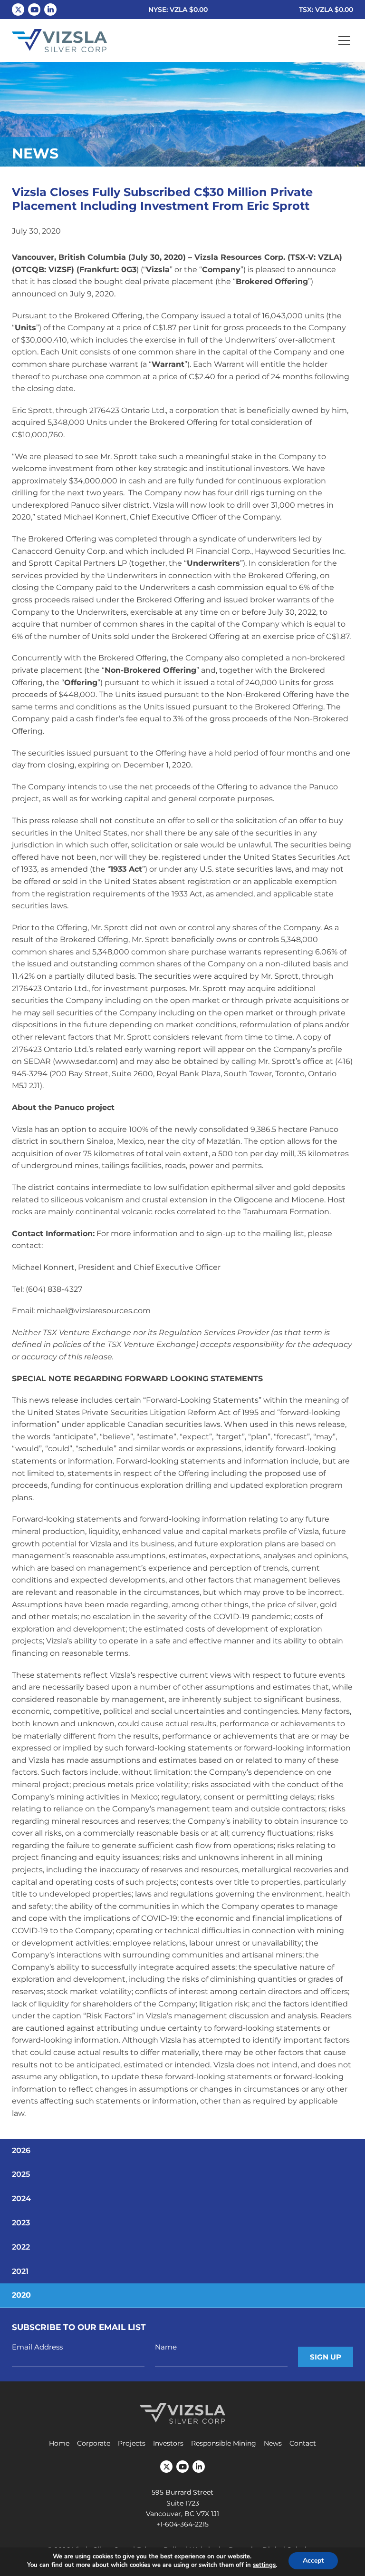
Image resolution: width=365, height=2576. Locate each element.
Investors (168, 2443)
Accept (313, 2561)
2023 (21, 2223)
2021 (20, 2271)
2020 (21, 2295)
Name (166, 2347)
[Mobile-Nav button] (345, 40)
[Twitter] (18, 10)
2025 (21, 2174)
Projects (132, 2443)
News (273, 2443)
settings (264, 2565)
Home (59, 2443)
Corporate (94, 2443)
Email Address (37, 2347)
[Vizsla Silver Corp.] (59, 41)
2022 (21, 2247)
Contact (303, 2443)
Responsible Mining (224, 2443)
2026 (21, 2150)
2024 (21, 2198)
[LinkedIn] (50, 10)
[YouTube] (34, 10)
